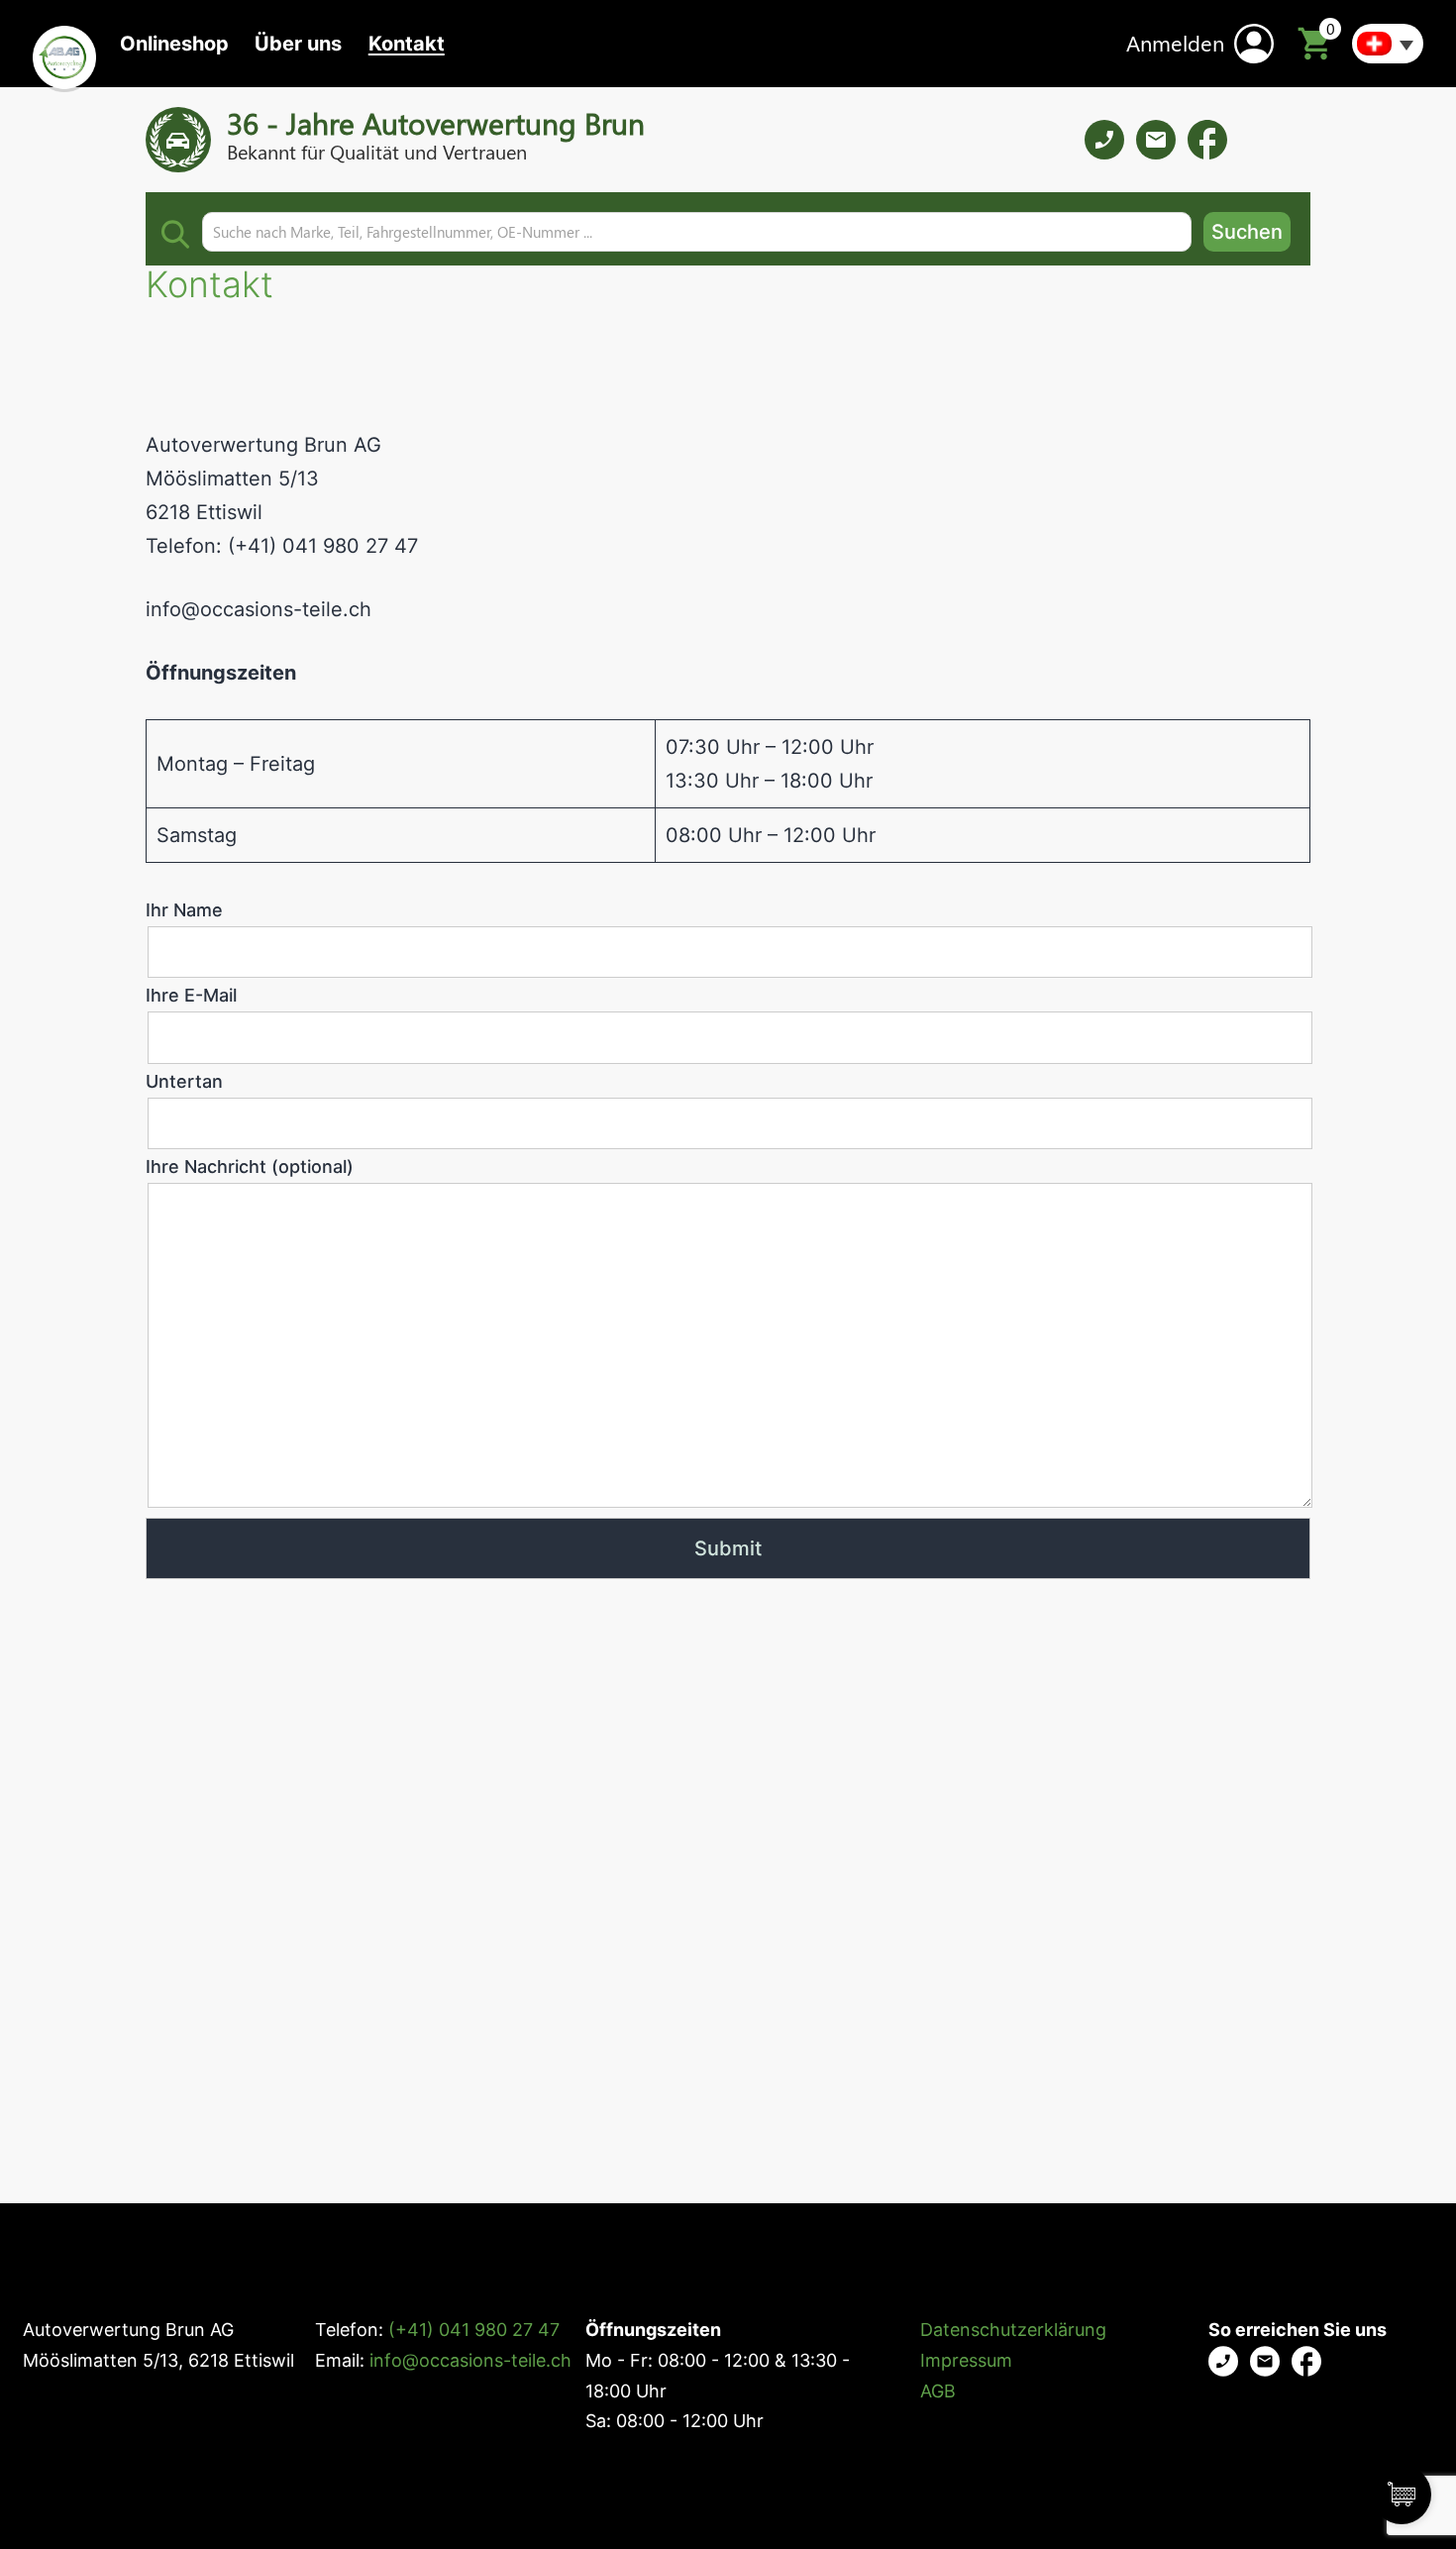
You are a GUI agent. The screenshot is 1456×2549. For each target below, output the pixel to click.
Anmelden (1175, 43)
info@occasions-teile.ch (259, 609)
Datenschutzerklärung (1013, 2330)
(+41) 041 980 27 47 (474, 2330)
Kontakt (407, 44)
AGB (938, 2391)
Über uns (298, 44)
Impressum (966, 2360)
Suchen (1247, 232)
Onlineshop (174, 44)
